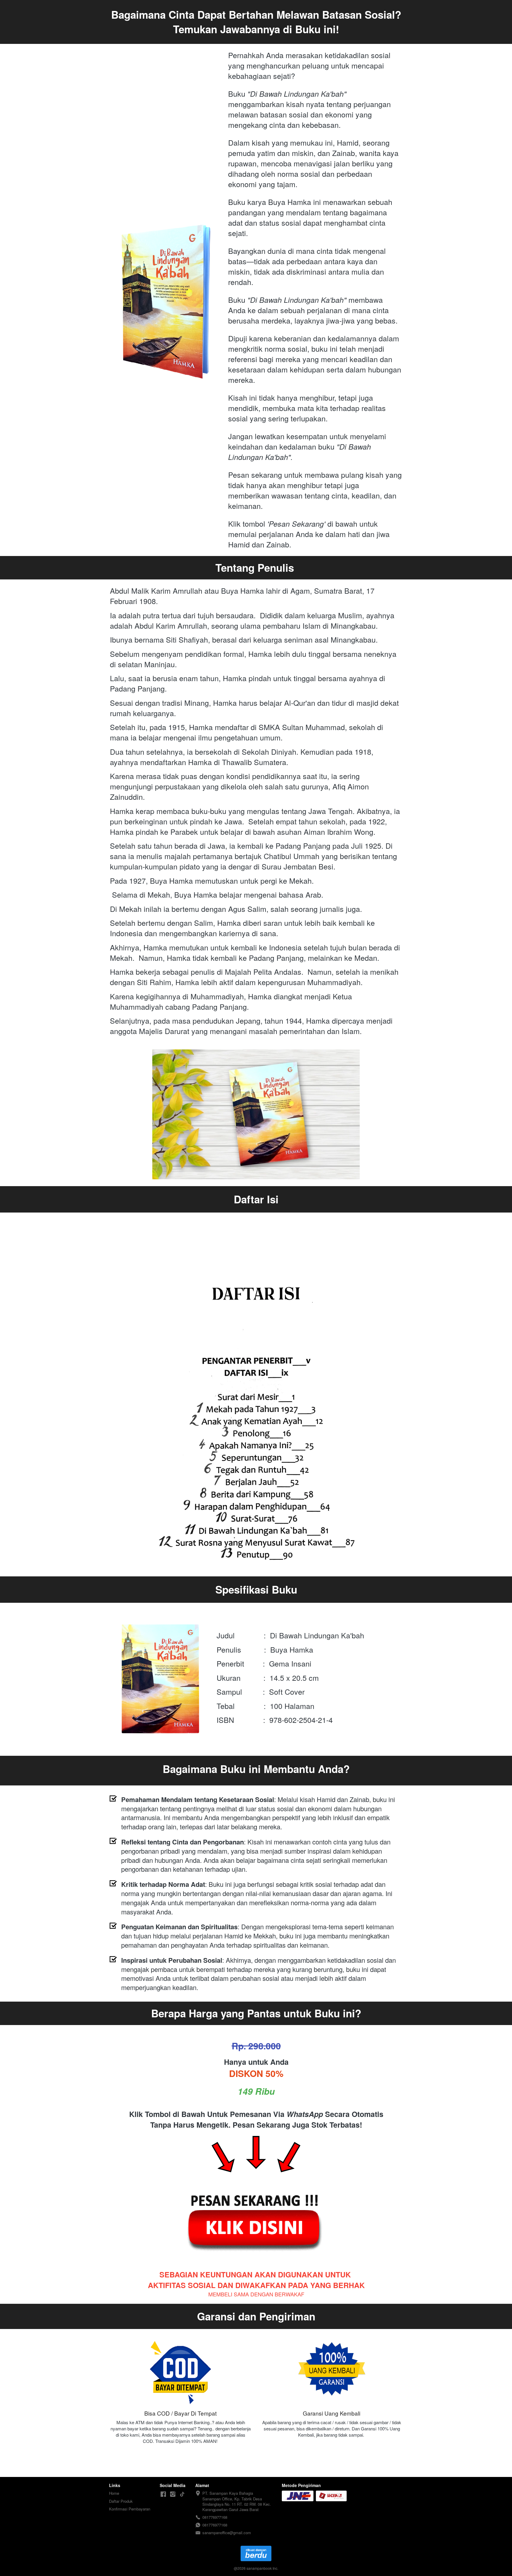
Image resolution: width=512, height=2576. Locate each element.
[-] (163, 2494)
